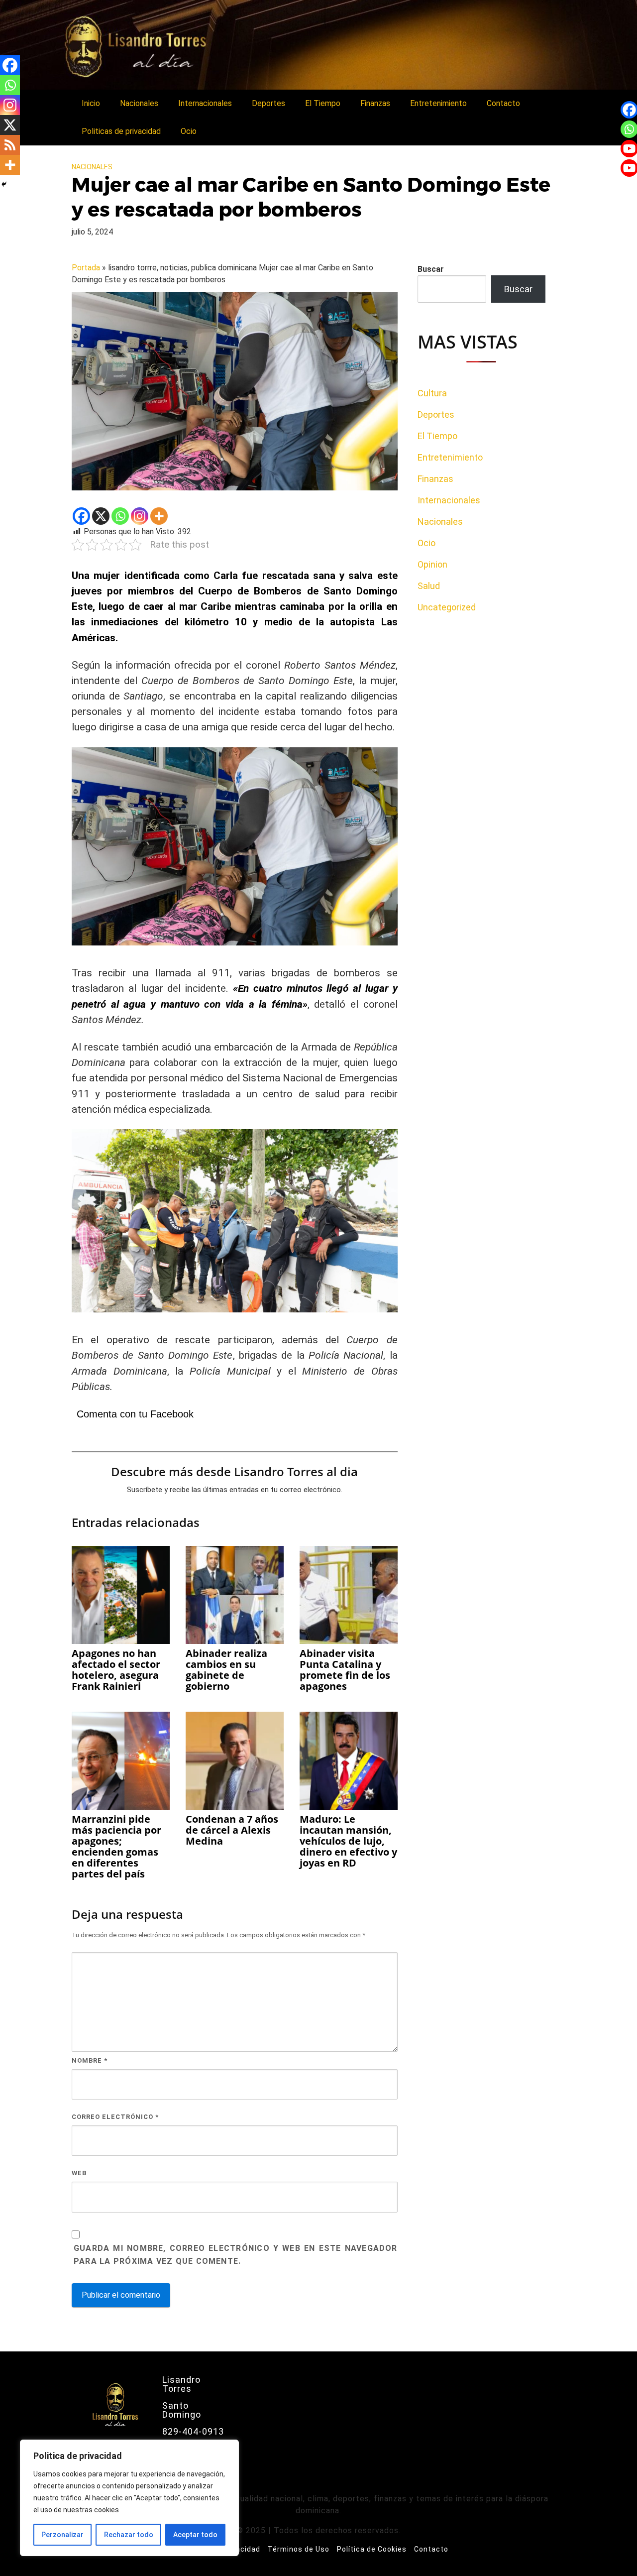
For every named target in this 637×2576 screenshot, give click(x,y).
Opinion (432, 564)
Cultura (432, 393)
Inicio (91, 103)
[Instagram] (140, 516)
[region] (129, 2498)
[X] (101, 516)
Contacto (503, 103)
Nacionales (139, 103)
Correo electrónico (115, 2117)
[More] (159, 516)
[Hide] (4, 184)
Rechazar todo (129, 2535)
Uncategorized (447, 607)
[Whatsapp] (120, 516)
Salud (429, 586)
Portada (86, 268)
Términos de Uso (299, 2549)
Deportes (268, 103)
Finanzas (375, 103)
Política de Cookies (372, 2549)
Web (79, 2173)
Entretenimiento (438, 103)
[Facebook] (81, 516)
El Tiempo (323, 103)
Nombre (90, 2060)
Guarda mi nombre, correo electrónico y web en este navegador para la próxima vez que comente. (236, 2255)
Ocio (189, 131)
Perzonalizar (62, 2535)
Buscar (431, 269)
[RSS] (10, 145)
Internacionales (205, 103)
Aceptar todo (195, 2535)
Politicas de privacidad (121, 131)
